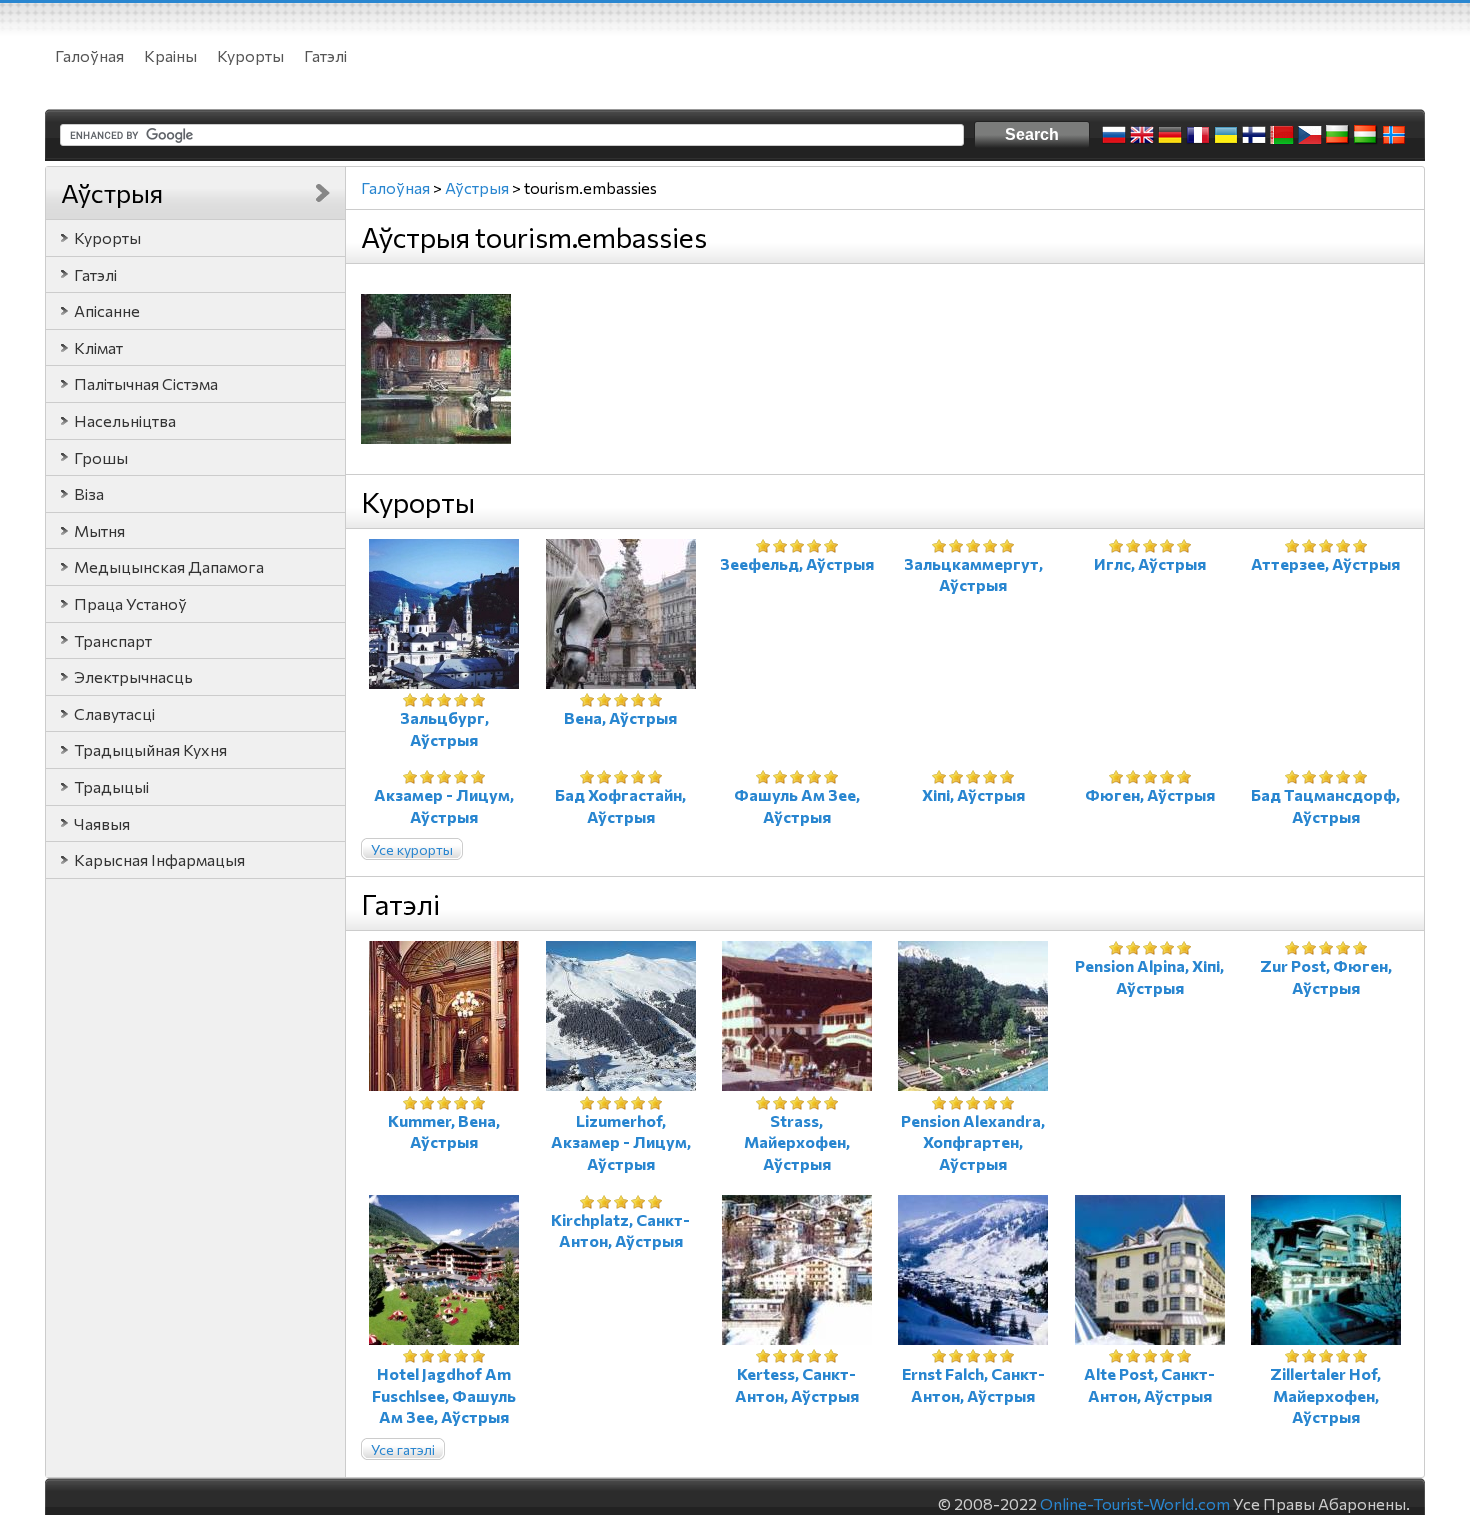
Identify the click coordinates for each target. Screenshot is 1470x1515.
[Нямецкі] (1170, 135)
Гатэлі (325, 55)
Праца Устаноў (130, 603)
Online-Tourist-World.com (1135, 1503)
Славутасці (114, 713)
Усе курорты (412, 849)
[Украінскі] (1226, 135)
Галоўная (89, 55)
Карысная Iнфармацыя (159, 859)
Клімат (98, 347)
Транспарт (113, 640)
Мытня (99, 530)
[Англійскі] (1142, 135)
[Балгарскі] (1338, 135)
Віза (89, 493)
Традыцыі (111, 786)
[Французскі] (1198, 135)
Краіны (170, 55)
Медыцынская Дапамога (169, 566)
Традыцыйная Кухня (150, 749)
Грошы (101, 457)
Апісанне (107, 310)
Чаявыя (102, 823)
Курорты (250, 55)
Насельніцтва (125, 420)
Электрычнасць (133, 676)
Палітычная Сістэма (146, 383)
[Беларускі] (1282, 135)
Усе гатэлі (403, 1449)
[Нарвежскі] (1394, 135)
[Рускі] (1114, 135)
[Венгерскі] (1366, 135)
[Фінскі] (1254, 135)
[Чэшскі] (1310, 135)
